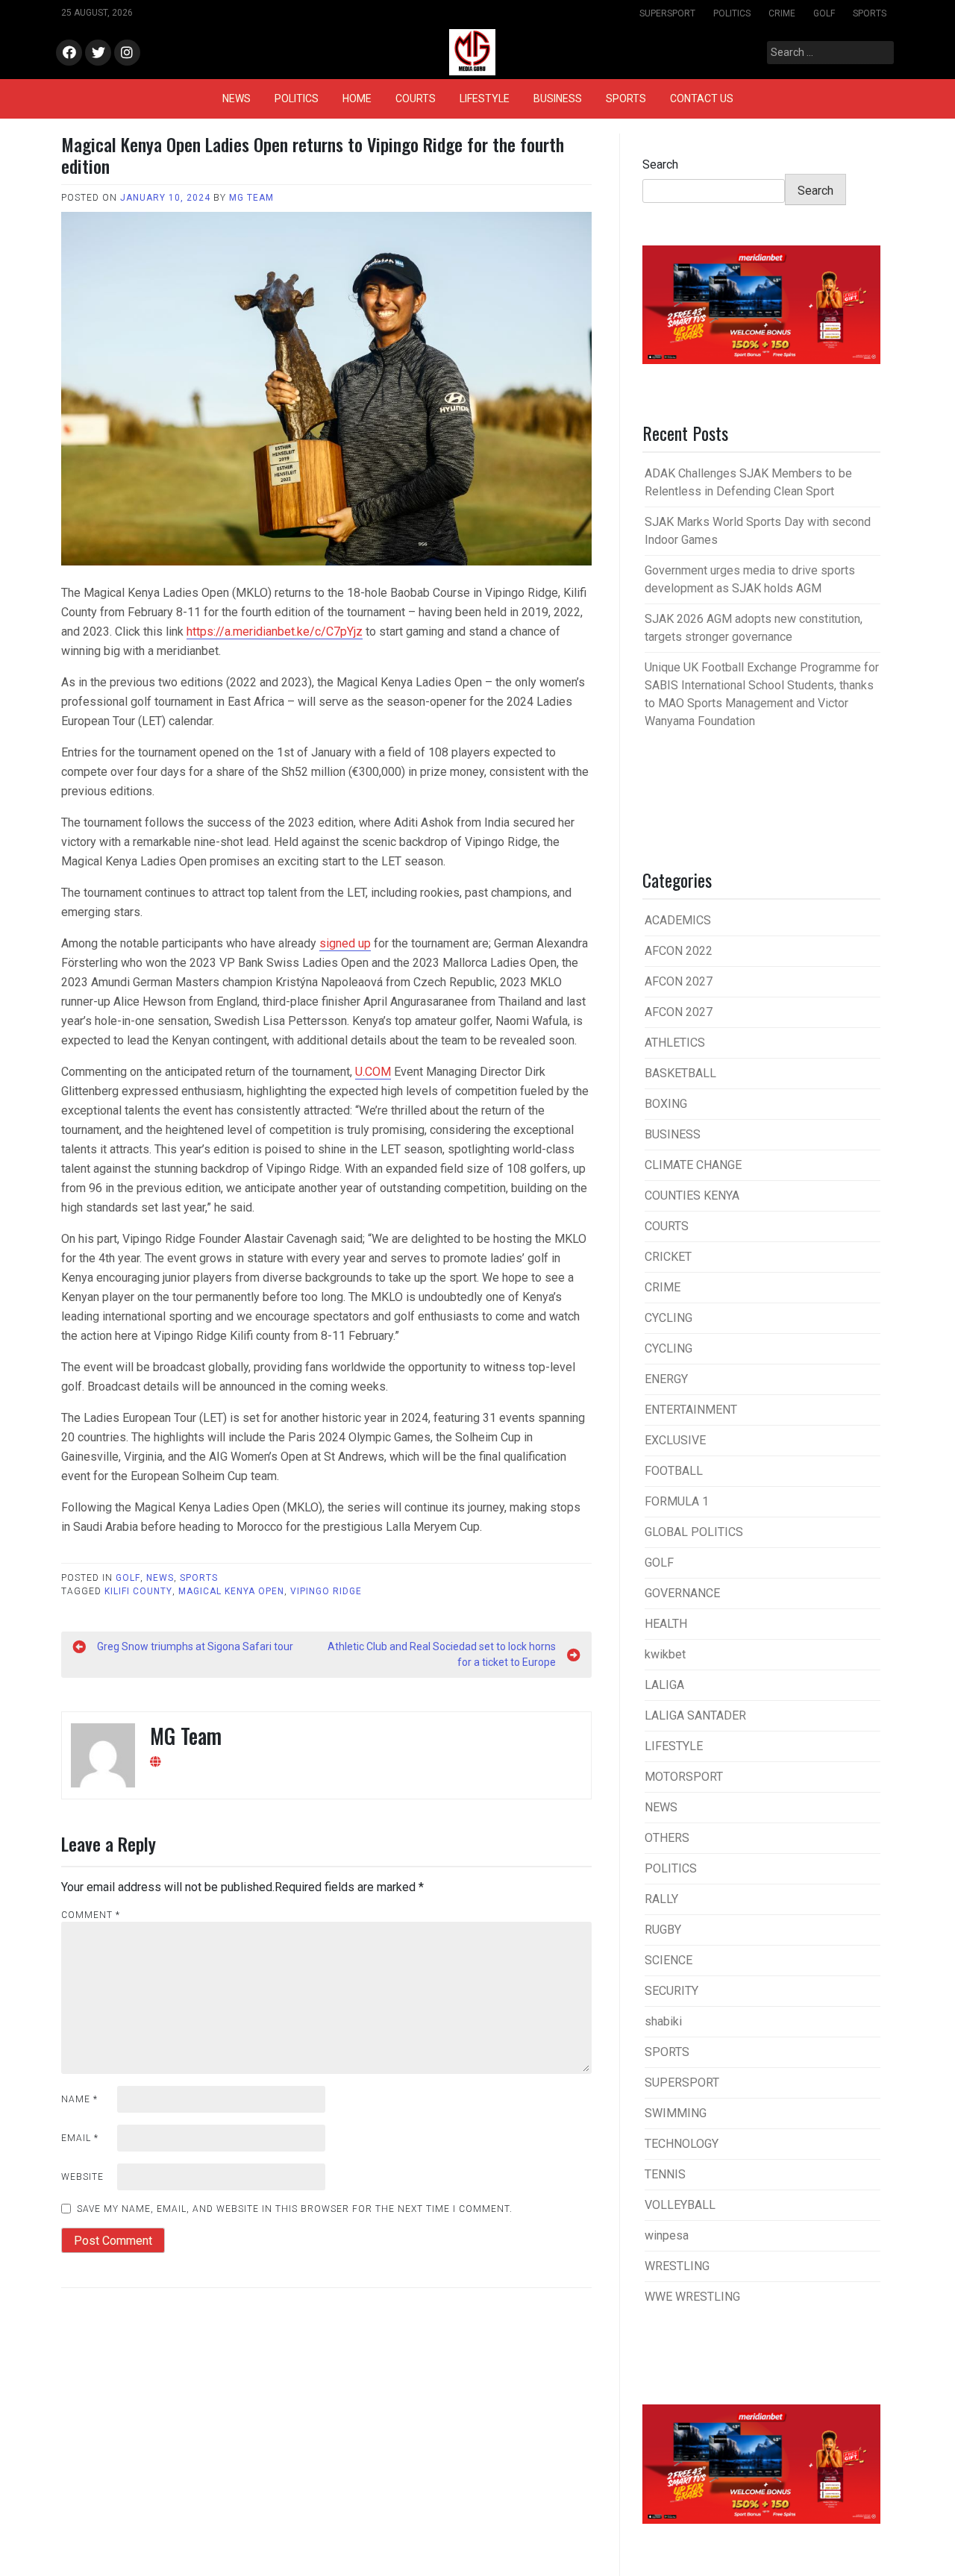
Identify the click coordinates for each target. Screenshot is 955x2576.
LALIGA (664, 1685)
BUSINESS (558, 98)
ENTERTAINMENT (691, 1410)
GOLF (824, 13)
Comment (91, 1915)
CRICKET (668, 1257)
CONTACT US (702, 98)
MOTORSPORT (684, 1777)
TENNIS (665, 2174)
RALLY (661, 1899)
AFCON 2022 (679, 951)
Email (80, 2138)
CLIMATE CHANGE (693, 1165)
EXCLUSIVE (675, 1440)
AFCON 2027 (679, 981)
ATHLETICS (675, 1043)
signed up (345, 943)
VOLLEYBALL (680, 2205)
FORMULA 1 (677, 1501)
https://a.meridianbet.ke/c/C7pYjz (275, 632)
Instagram (127, 53)
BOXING (666, 1104)
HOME (357, 98)
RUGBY (663, 1930)
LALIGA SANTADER (695, 1715)
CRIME (782, 13)
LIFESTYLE (485, 98)
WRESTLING (677, 2266)
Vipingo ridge (326, 1591)
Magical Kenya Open (231, 1591)
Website (82, 2177)
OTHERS (667, 1838)
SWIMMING (676, 2113)
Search (660, 164)
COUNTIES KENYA (692, 1195)
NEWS (237, 98)
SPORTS (870, 13)
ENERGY (666, 1379)
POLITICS (732, 13)
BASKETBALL (680, 1073)
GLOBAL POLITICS (694, 1532)
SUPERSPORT (667, 13)
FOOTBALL (674, 1471)
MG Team (251, 198)
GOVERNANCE (682, 1593)
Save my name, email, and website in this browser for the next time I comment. (295, 2209)
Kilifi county (138, 1591)
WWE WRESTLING (692, 2297)
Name (79, 2099)
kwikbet (665, 1654)
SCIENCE (668, 1960)
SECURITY (671, 1991)
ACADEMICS (678, 920)
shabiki (663, 2021)
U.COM (373, 1072)
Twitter (98, 53)
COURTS (416, 98)
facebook (69, 53)
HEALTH (666, 1624)
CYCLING (668, 1318)
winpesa (667, 2235)
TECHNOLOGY (682, 2144)
